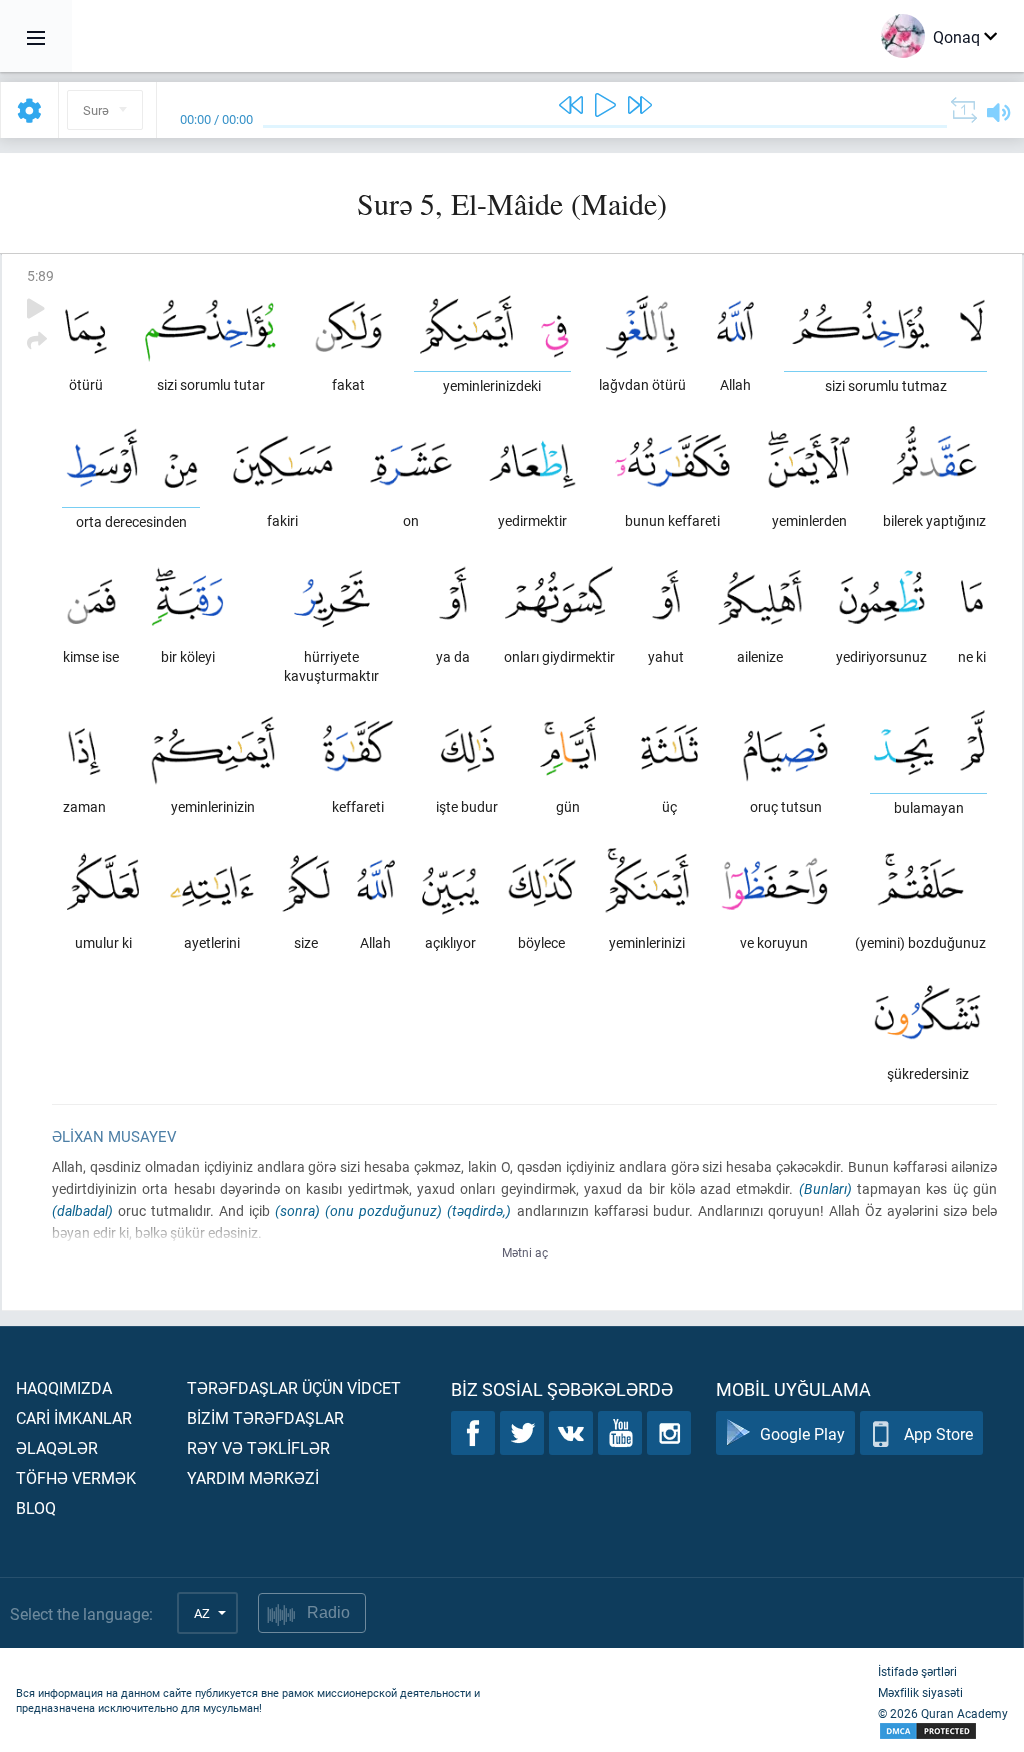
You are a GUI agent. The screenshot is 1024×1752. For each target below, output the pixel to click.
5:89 (40, 275)
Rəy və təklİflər (258, 1447)
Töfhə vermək (76, 1477)
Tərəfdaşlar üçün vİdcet (294, 1387)
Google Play (802, 1433)
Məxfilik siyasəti (920, 1692)
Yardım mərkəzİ (253, 1477)
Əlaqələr (57, 1447)
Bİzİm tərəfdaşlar (265, 1417)
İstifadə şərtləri (917, 1671)
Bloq (36, 1507)
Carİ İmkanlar (74, 1417)
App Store (938, 1433)
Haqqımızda (64, 1387)
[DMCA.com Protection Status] (943, 1731)
